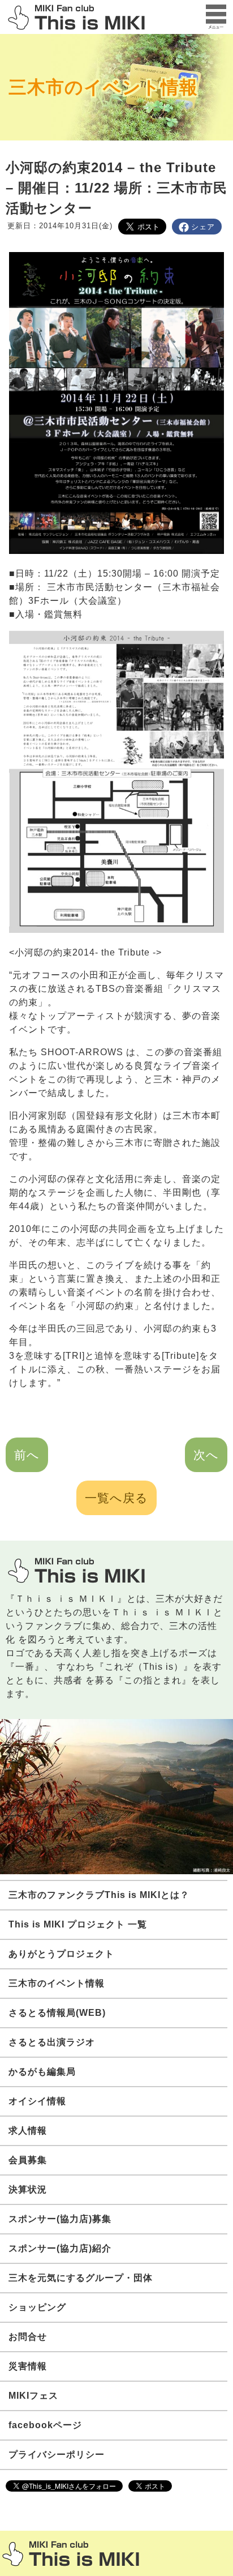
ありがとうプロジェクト (61, 1954)
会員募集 (28, 2160)
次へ (206, 1455)
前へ (27, 1455)
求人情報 (28, 2131)
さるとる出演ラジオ (52, 2042)
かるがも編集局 (42, 2072)
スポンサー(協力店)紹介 (60, 2248)
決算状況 (28, 2189)
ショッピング (37, 2307)
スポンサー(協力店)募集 (60, 2219)
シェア (203, 227)
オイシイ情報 (37, 2101)
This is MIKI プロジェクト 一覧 (78, 1924)
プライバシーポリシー (57, 2455)
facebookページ (45, 2425)
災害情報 (28, 2366)
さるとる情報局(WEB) (57, 2013)
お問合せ (28, 2337)
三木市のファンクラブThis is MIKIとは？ (99, 1895)
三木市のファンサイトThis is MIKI (71, 2554)
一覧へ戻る (116, 1498)
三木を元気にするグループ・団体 (81, 2278)
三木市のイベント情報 (103, 87)
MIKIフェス (33, 2396)
